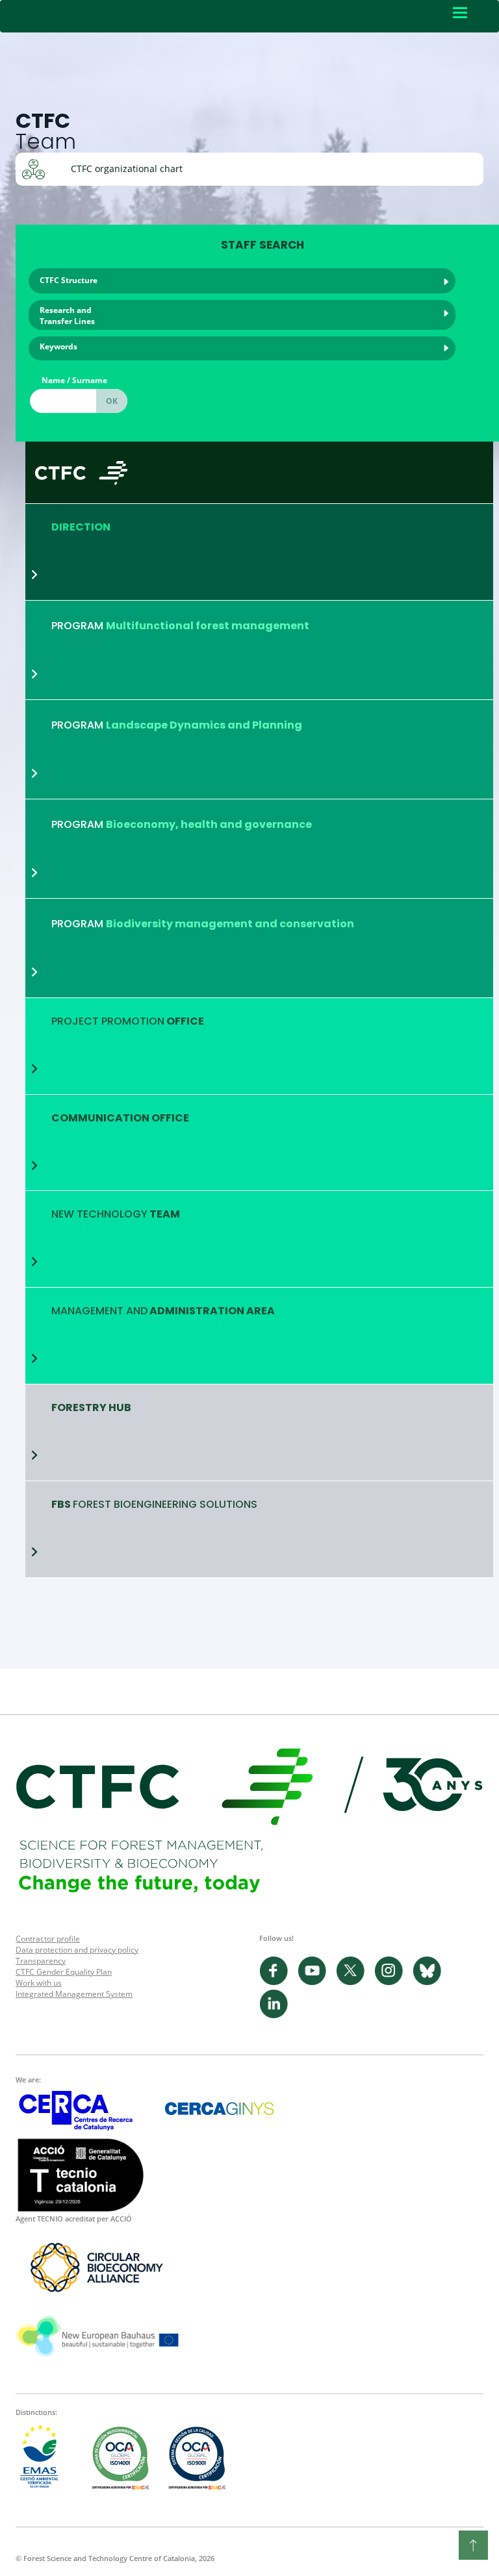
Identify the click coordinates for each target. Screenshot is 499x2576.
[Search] (112, 401)
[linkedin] (277, 2015)
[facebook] (278, 1982)
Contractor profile (48, 1939)
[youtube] (317, 1982)
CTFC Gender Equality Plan (64, 1972)
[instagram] (393, 1982)
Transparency (41, 1961)
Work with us (39, 1983)
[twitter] (355, 1982)
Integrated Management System (74, 1994)
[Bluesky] (430, 1982)
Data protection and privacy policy (77, 1950)
